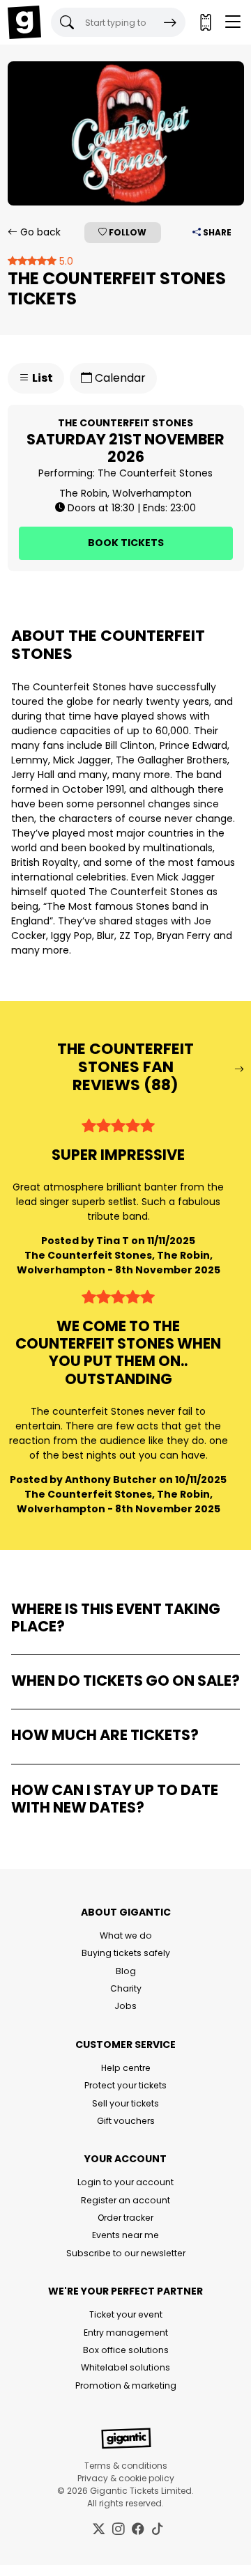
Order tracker (125, 2218)
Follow (127, 232)
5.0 (65, 261)
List (41, 378)
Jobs (125, 2006)
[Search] (170, 22)
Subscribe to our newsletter (126, 2253)
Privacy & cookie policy (126, 2478)
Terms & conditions (126, 2466)
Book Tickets (126, 543)
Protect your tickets (125, 2085)
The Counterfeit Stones (155, 473)
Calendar (119, 378)
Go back (39, 232)
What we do (126, 1935)
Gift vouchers (126, 2121)
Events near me (125, 2235)
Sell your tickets (125, 2103)
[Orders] (205, 22)
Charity (126, 1988)
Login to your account (125, 2182)
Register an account (125, 2200)
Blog (126, 1971)
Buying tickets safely (126, 1953)
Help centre (126, 2068)
